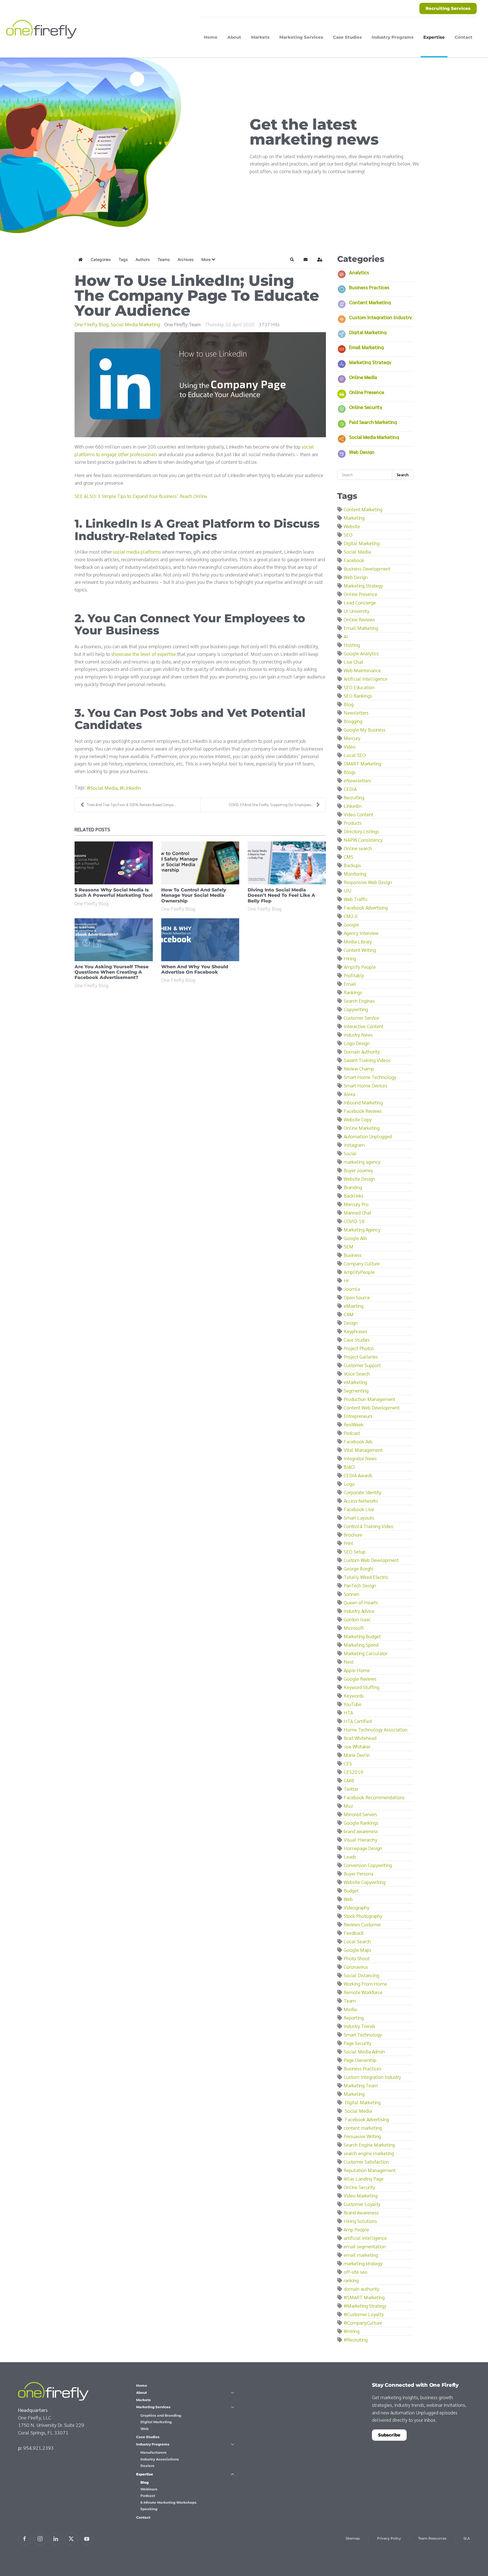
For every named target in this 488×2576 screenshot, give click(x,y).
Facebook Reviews (363, 1111)
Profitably (354, 975)
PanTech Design (360, 1585)
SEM (348, 1246)
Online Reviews (359, 619)
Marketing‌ (354, 2094)
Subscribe (389, 2435)
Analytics (359, 272)
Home (211, 37)
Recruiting (354, 797)
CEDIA (350, 789)
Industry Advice (359, 1611)
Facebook (354, 560)
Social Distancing (361, 1975)
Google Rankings (361, 1823)
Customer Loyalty (362, 2204)
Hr (346, 1280)
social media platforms (137, 551)
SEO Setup (355, 1551)
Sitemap (353, 2538)
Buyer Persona (359, 1873)
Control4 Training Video (369, 1526)
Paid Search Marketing (373, 422)
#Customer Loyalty (364, 2314)
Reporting (354, 2017)
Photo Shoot (357, 1958)
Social (350, 1153)
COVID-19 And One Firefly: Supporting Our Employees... (271, 805)
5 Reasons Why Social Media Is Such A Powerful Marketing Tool (114, 893)
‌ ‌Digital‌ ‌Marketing (362, 2102)
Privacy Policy (389, 2538)
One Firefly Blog (91, 324)
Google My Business (365, 729)
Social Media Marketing (135, 324)
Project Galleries (361, 1356)
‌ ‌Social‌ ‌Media (358, 2111)
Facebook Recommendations (374, 1797)
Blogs (350, 772)
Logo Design (357, 1043)
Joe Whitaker (357, 1746)
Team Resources (432, 2538)
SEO (348, 535)
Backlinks (354, 1195)
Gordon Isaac (357, 1619)
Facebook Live (359, 1509)
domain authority (361, 2289)
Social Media (104, 788)
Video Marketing (361, 2195)
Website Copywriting (365, 1882)
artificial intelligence (365, 2238)
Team (350, 2000)
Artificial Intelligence (366, 679)
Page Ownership (360, 2060)
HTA (348, 1712)
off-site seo (356, 2272)
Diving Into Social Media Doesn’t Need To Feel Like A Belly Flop (281, 895)
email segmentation (365, 2246)
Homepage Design (363, 1848)
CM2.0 (351, 916)
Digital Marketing (368, 332)
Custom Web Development (371, 1560)
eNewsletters (357, 780)
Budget (351, 1890)
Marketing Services (153, 2407)
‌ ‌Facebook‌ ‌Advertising (366, 2119)
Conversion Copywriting (368, 1865)
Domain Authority (362, 1051)
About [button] (234, 37)
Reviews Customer (362, 1924)
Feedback (354, 1933)
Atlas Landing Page (364, 2178)
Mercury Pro (356, 1204)
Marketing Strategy (370, 362)
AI (346, 636)
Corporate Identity (362, 1492)
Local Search (357, 1941)
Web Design (362, 452)
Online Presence (367, 392)
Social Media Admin (364, 2051)
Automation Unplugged (368, 1136)
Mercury (352, 738)
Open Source (357, 1297)
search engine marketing (369, 2153)
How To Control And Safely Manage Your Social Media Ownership (194, 895)
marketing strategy (363, 2263)
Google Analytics (361, 653)
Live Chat (353, 662)
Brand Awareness (361, 2212)
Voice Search (357, 1373)
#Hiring (352, 2331)
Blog (349, 704)
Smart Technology (363, 2034)
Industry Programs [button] (393, 37)
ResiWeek (354, 1424)
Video (350, 746)
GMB (349, 1780)
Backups (352, 865)
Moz (348, 1806)
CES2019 (353, 1772)
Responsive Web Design (368, 882)
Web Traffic (356, 899)
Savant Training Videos (367, 1060)
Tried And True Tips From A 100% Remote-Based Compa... (131, 805)
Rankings (353, 992)
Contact (464, 37)
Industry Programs (153, 2444)
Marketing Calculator (366, 1653)
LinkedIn (132, 788)
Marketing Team (361, 2085)
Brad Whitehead (360, 1738)
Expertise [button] (434, 37)
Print (348, 1543)
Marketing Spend (361, 1645)
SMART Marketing (362, 763)
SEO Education (359, 687)
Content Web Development (372, 1407)
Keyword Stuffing (361, 1687)
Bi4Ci (349, 1467)
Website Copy (358, 1119)
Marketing (354, 518)
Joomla (352, 1289)
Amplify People (360, 967)
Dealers (147, 2466)
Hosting (352, 645)
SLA (467, 2538)
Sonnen (351, 1594)
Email (350, 984)
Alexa (349, 1094)
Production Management (370, 1399)
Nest (349, 1662)
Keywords (354, 1695)
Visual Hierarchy (360, 1839)
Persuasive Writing (362, 2136)
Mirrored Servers (360, 1814)
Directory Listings (361, 831)
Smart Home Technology (370, 1077)
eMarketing (355, 1382)
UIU (348, 890)
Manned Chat (358, 1212)
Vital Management (363, 1450)
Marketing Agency (362, 1229)
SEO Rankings (358, 696)
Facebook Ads (358, 1441)
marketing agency (362, 1162)
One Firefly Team (182, 324)
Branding (353, 1187)
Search (403, 475)
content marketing (363, 2128)
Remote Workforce (363, 1992)
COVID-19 (354, 1221)
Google (351, 924)
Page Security (358, 2043)
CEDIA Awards (358, 1475)
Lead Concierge (360, 602)
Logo (349, 1484)
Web (348, 1899)
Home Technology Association (376, 1729)
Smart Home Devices (365, 1085)
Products (353, 823)
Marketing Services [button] (301, 37)
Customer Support (362, 1365)
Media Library (358, 941)
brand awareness (361, 1831)
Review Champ (359, 1068)
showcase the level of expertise (144, 654)
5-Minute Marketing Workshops (168, 2502)
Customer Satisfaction (366, 2161)
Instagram (354, 1145)
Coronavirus (356, 1967)
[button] (208, 260)
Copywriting (356, 1009)
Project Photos (359, 1348)
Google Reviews (360, 1678)
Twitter (351, 1789)
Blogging (353, 721)
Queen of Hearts (361, 1602)
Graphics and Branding (161, 2415)
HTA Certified (358, 1721)
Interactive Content (364, 1026)
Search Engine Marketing (369, 2145)
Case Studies (347, 37)
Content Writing (360, 950)
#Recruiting (356, 2339)
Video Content (359, 814)
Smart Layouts (359, 1517)
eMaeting (354, 1306)
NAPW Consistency (363, 840)
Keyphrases (355, 1331)
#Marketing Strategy (365, 2306)
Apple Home (357, 1670)
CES (348, 1763)
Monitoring (355, 873)
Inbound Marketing (363, 1102)
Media (350, 2009)
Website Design (359, 1179)
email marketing (361, 2255)
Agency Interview (361, 933)
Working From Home (365, 1984)
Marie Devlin (357, 1755)
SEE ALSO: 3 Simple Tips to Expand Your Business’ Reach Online (141, 496)
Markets (260, 37)
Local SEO (355, 755)
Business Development (367, 568)
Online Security (366, 407)
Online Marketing (362, 1128)
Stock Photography (363, 1916)
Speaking (149, 2509)
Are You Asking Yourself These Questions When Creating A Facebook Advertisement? (112, 972)
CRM (349, 1314)
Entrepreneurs (358, 1416)
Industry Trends (360, 2026)
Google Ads (355, 1238)
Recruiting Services (448, 8)
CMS (348, 857)
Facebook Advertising (366, 907)
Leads (350, 1856)
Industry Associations (160, 2459)
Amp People (356, 2229)
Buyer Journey (358, 1170)
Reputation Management (370, 2170)
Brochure (353, 1534)
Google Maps (358, 1950)
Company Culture (362, 1263)
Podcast (352, 1433)
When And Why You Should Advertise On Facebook (195, 969)
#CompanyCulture (363, 2322)
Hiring (350, 958)
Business (353, 1255)
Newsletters (356, 712)
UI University (357, 611)
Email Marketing (366, 347)
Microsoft (354, 1628)
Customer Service (361, 1018)
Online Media (363, 377)
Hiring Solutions (360, 2221)
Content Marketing (370, 302)
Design (351, 1323)
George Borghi (359, 1568)
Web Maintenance (362, 670)
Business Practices (369, 287)
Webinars (149, 2489)
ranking (351, 2280)
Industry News (358, 1034)
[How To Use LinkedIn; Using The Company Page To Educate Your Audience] (200, 385)
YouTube (353, 1704)
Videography (357, 1907)
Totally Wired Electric (366, 1577)
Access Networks (361, 1501)
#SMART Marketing (364, 2297)
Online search (358, 848)
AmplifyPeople (359, 1272)
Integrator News (360, 1458)
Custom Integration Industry (380, 317)
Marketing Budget (362, 1636)
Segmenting (356, 1390)
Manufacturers (153, 2452)
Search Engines (359, 1001)
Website (352, 526)
